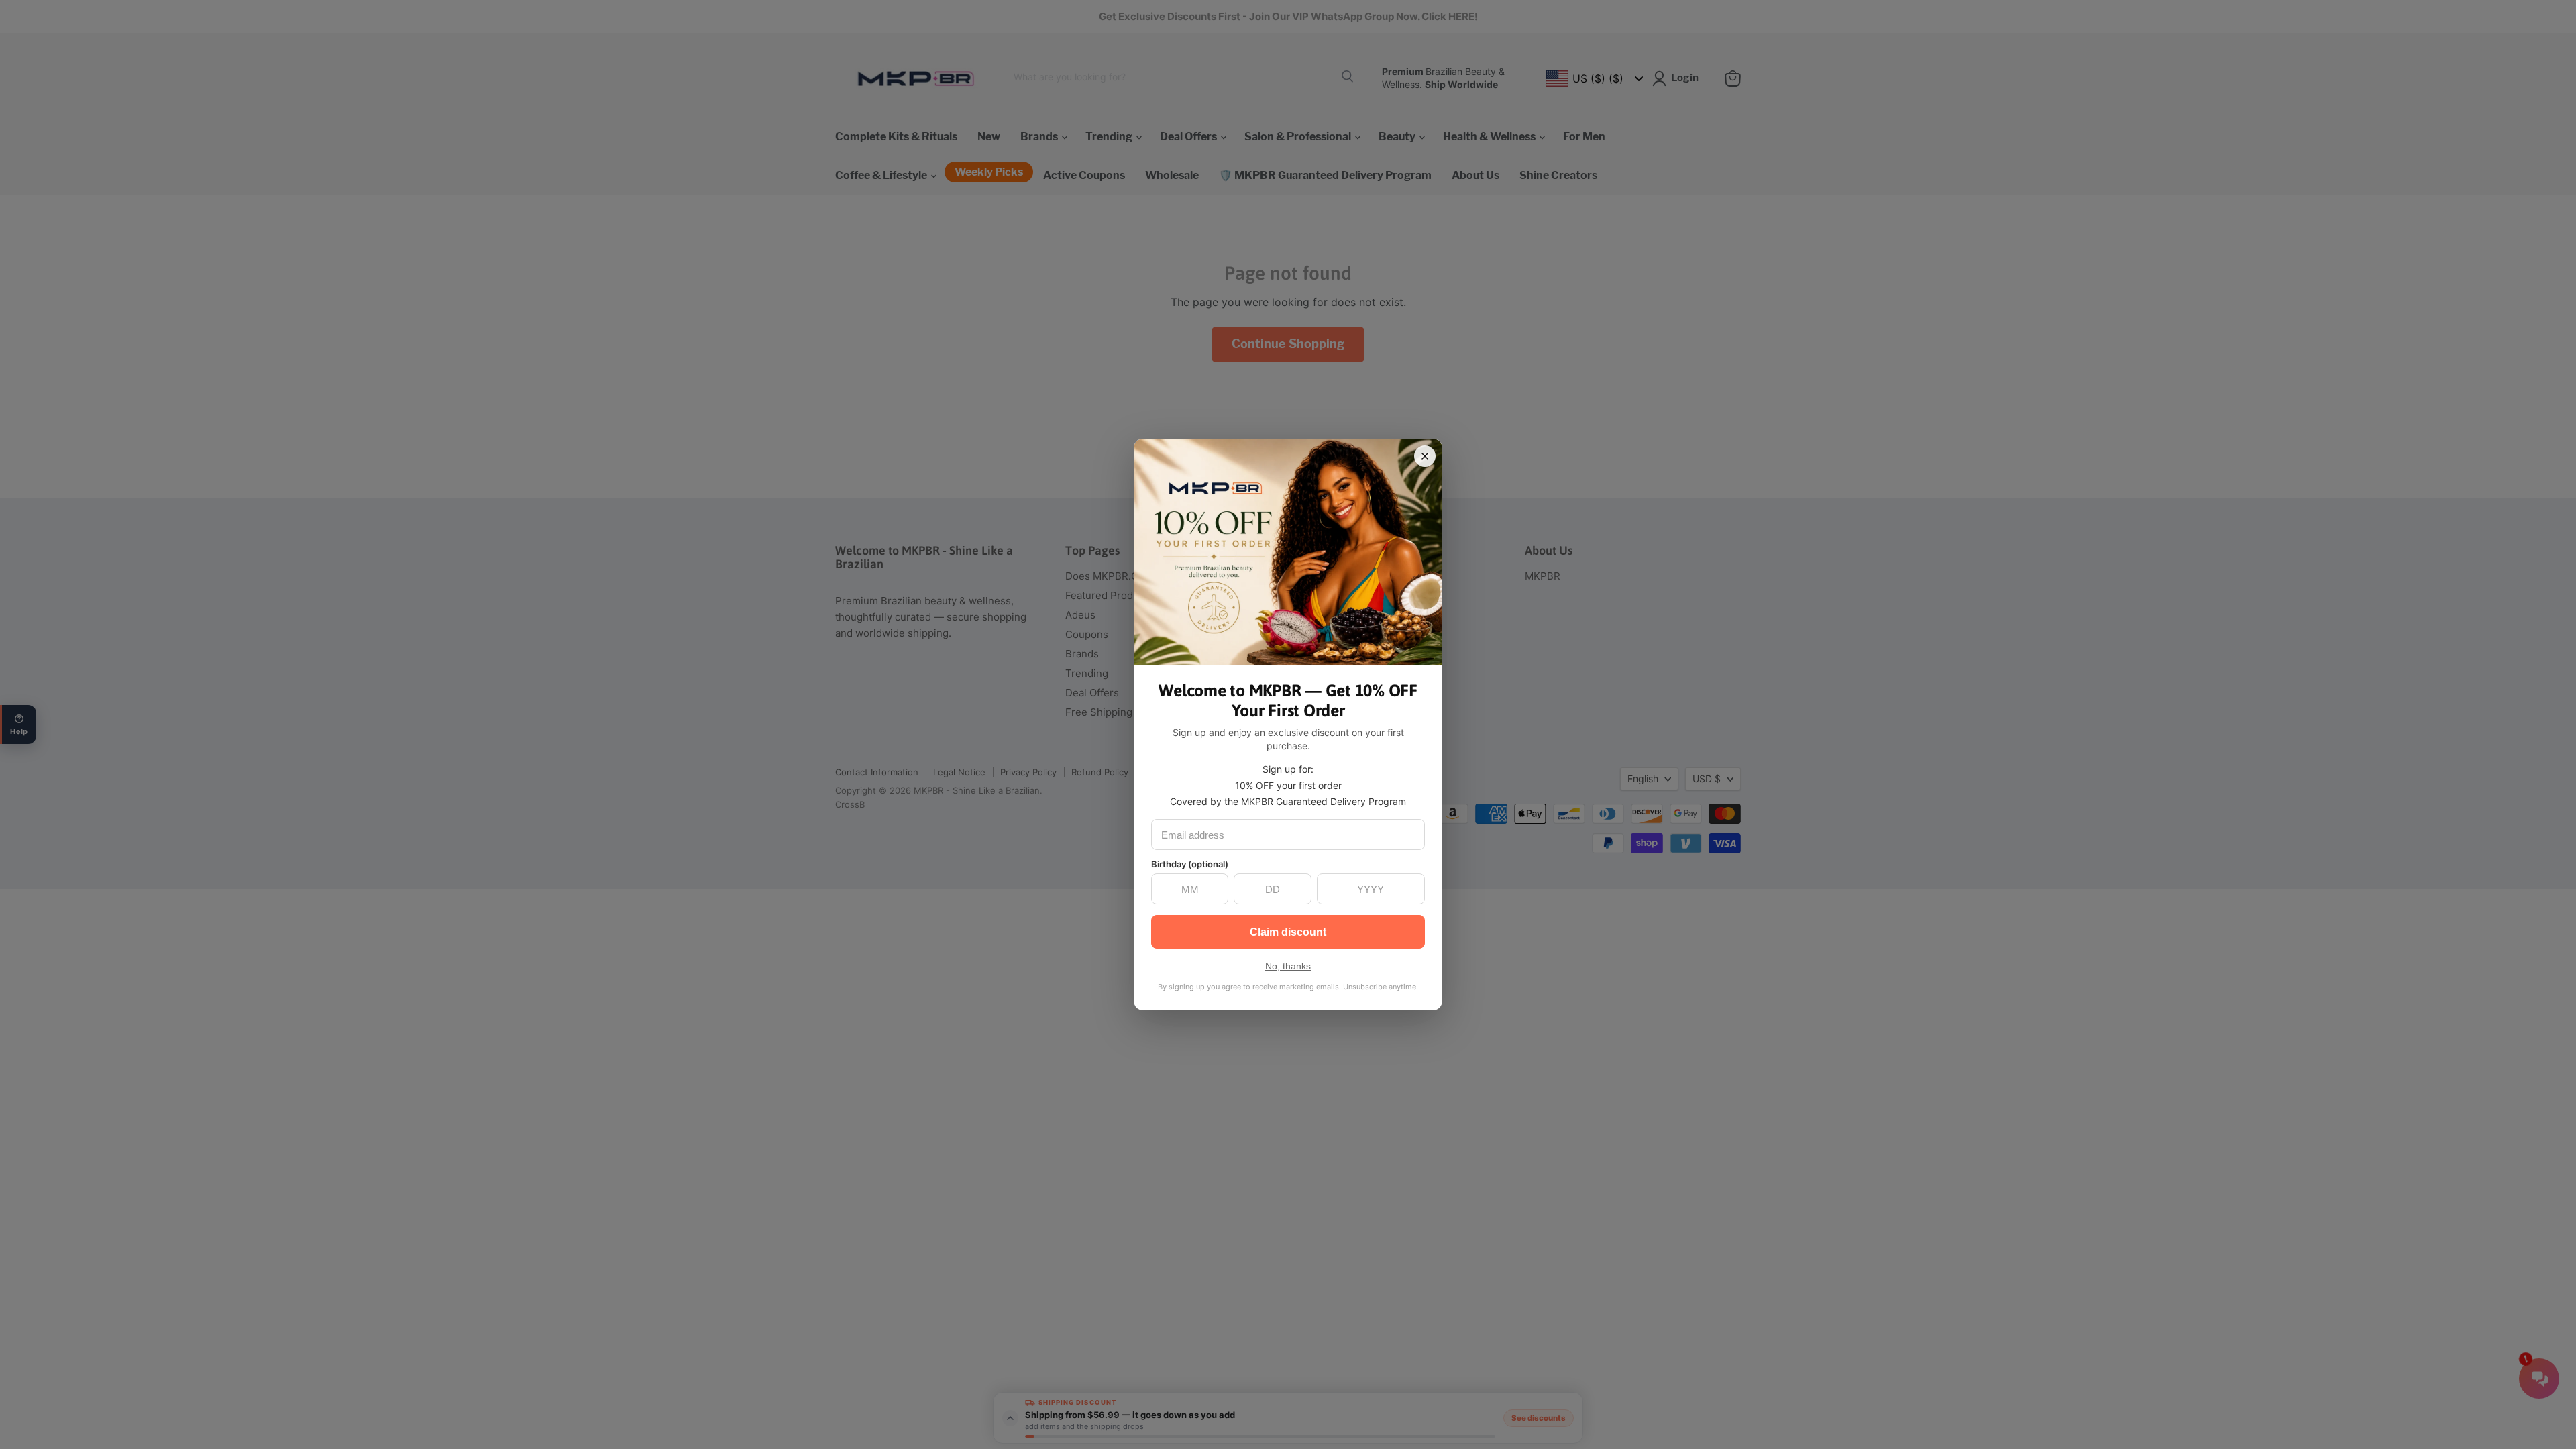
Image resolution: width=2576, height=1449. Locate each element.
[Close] (1425, 456)
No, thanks (1288, 966)
